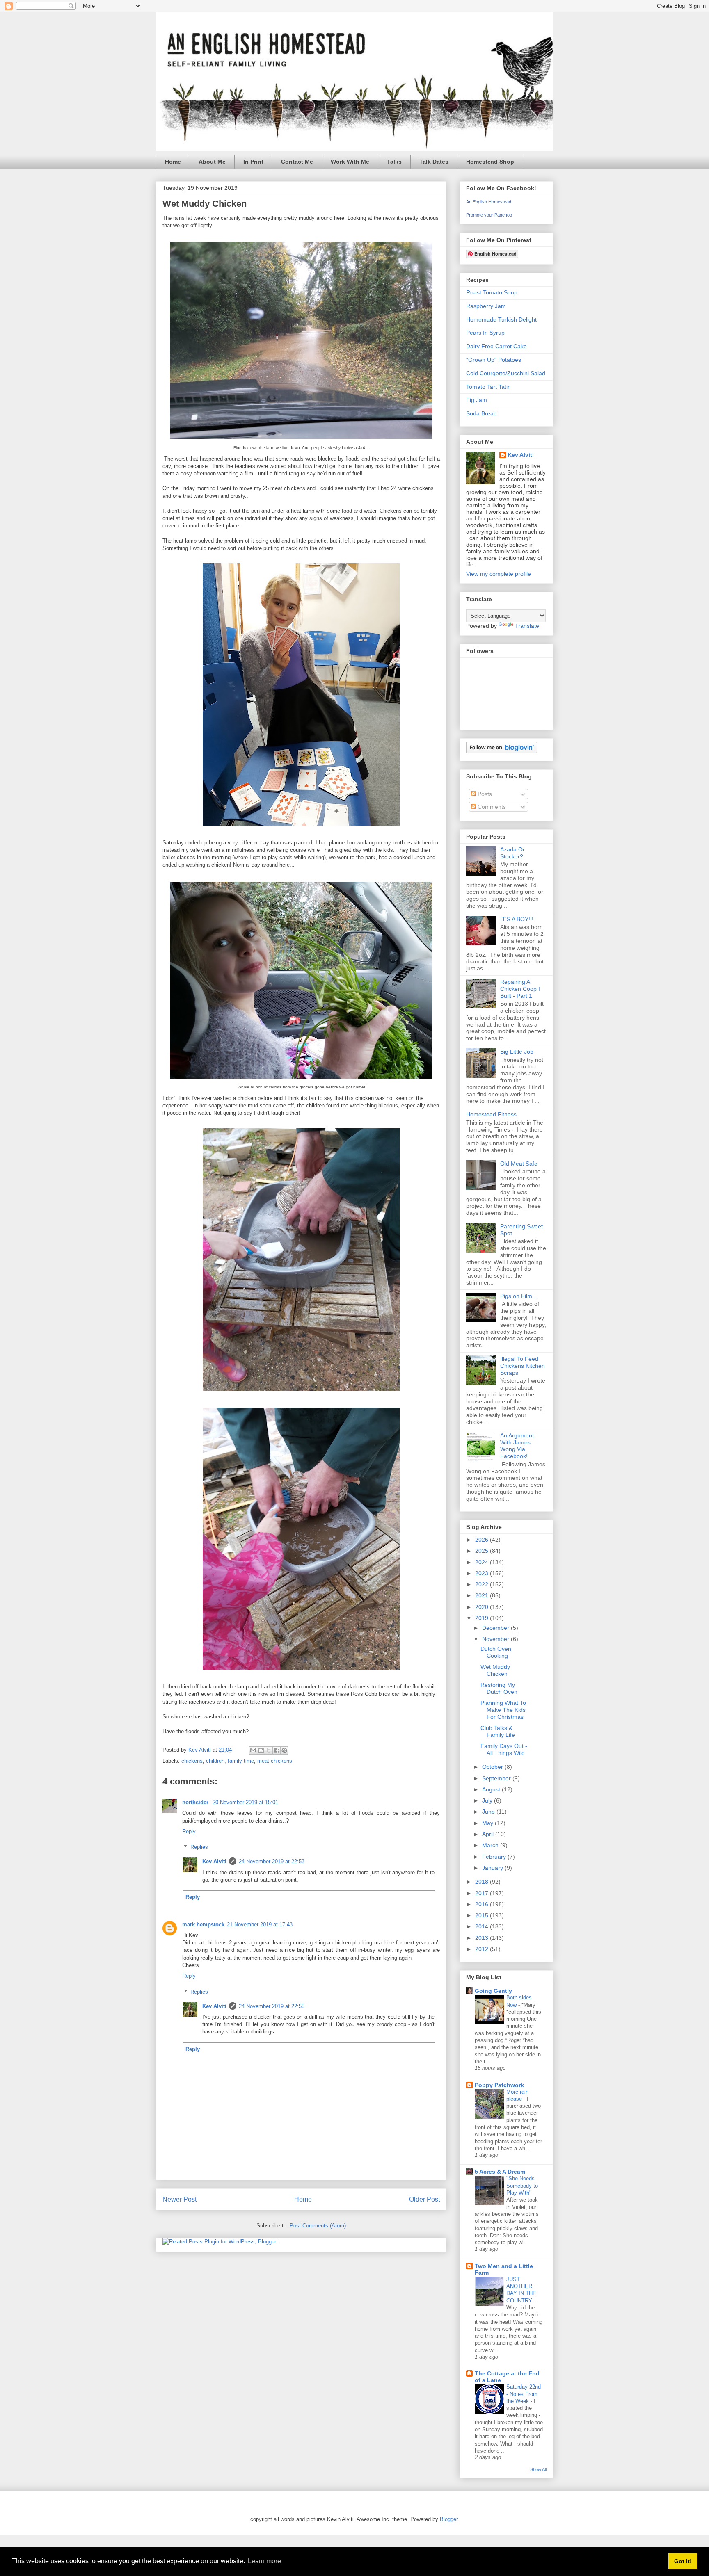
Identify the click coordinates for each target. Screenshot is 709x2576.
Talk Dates (434, 162)
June (489, 1812)
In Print (253, 162)
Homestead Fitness (491, 1114)
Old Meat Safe (519, 1164)
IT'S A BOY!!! (517, 919)
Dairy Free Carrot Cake (496, 346)
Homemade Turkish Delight (501, 319)
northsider (196, 1802)
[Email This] (253, 1750)
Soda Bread (481, 413)
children (215, 1761)
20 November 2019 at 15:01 (245, 1802)
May (488, 1823)
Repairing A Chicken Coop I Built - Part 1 (520, 989)
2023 (483, 1573)
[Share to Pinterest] (284, 1750)
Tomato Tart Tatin (488, 387)
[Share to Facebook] (277, 1750)
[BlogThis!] (261, 1750)
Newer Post (180, 2199)
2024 (483, 1562)
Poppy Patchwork (499, 2085)
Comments (491, 807)
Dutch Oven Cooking (496, 1652)
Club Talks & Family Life (498, 1731)
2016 (483, 1904)
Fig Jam (477, 400)
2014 (483, 1926)
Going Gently (493, 1991)
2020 (483, 1607)
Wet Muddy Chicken (495, 1670)
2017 (483, 1893)
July (488, 1800)
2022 (483, 1584)
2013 (483, 1938)
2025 (483, 1551)
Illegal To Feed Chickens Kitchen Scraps (523, 1366)
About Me (212, 162)
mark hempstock (203, 1925)
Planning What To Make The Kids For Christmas (503, 1710)
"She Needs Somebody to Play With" (522, 2186)
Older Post (424, 2199)
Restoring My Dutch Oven (499, 1688)
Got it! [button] (683, 2561)
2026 (483, 1540)
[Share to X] (269, 1750)
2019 (483, 1618)
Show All (538, 2469)
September (497, 1778)
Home (173, 162)
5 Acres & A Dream (500, 2172)
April (489, 1834)
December (496, 1628)
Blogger (449, 2519)
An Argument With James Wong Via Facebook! (517, 1446)
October (493, 1767)
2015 (483, 1915)
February (495, 1857)
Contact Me (297, 162)
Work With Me (350, 162)
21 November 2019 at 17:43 (260, 1925)
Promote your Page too (489, 215)
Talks (394, 162)
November (496, 1639)
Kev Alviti (214, 1861)
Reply (189, 1831)
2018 (483, 1882)
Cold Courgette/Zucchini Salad (506, 373)
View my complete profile (499, 574)
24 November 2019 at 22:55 (272, 2006)
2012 (483, 1949)
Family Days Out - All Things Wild (504, 1749)
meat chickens (275, 1761)
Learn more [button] (264, 2561)
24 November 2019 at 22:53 (272, 1861)
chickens (192, 1761)
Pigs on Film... (519, 1296)
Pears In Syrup (485, 333)
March (491, 1845)
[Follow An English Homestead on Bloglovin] (502, 751)
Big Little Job (517, 1052)
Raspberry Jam (486, 306)
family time (241, 1761)
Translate (527, 626)
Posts (484, 794)
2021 (483, 1595)
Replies (199, 1847)
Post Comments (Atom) (318, 2226)
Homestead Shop (490, 162)
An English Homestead (489, 202)
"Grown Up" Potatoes (494, 360)
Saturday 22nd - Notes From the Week (524, 2394)
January (493, 1868)
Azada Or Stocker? (512, 853)
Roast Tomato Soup (492, 292)
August (492, 1789)
